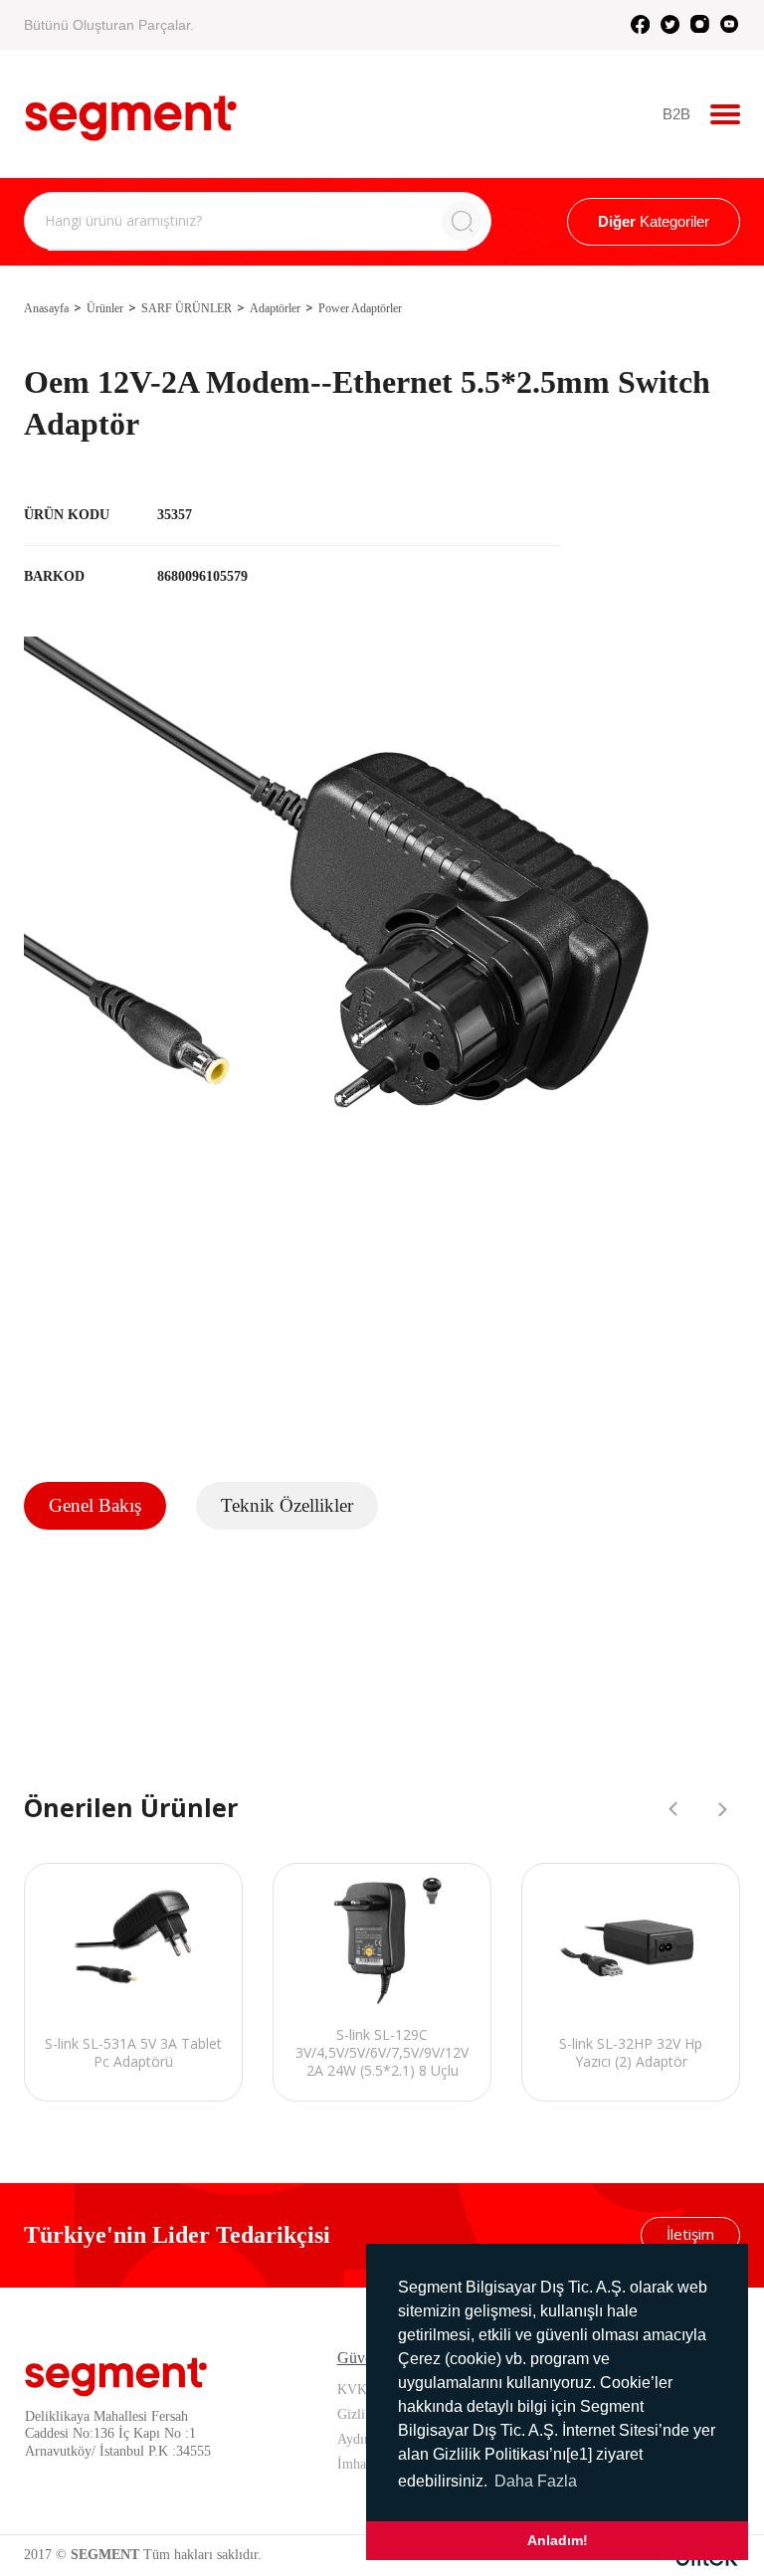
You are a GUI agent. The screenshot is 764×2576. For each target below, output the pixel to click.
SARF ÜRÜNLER (187, 308)
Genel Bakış (95, 1505)
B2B (676, 114)
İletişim (690, 2234)
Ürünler (105, 308)
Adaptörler (275, 308)
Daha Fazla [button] (536, 2481)
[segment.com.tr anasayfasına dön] (131, 111)
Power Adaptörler (360, 308)
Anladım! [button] (558, 2540)
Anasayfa (46, 308)
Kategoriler (654, 221)
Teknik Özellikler (287, 1505)
